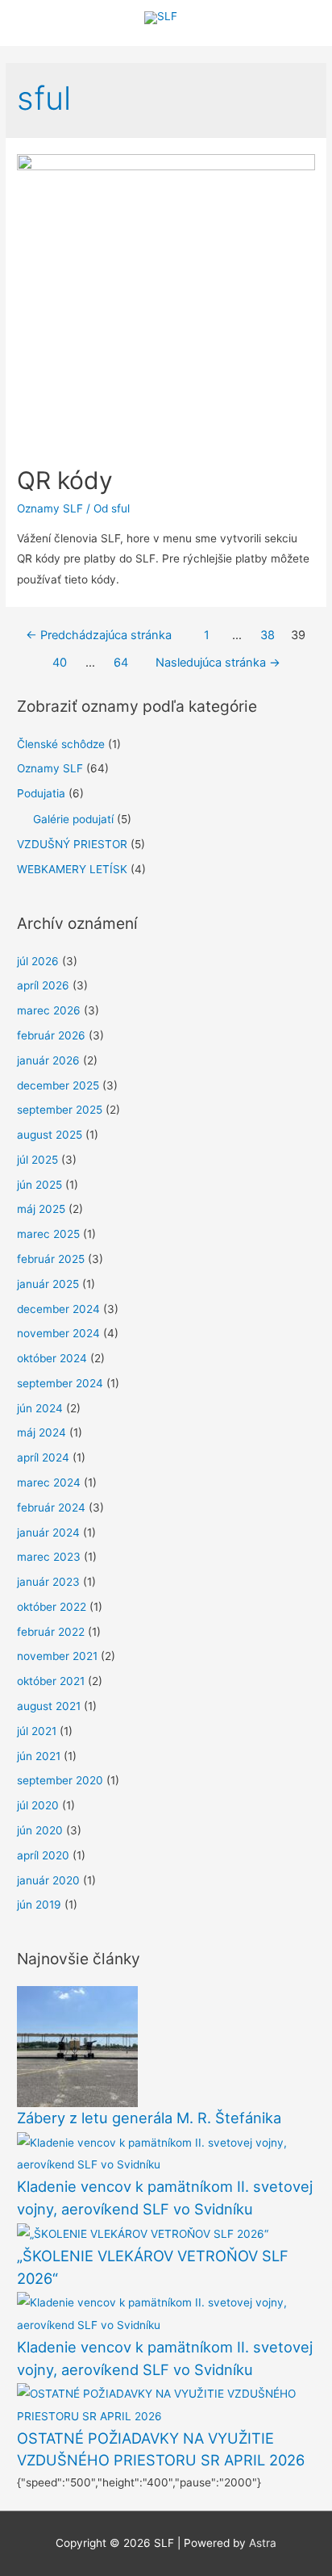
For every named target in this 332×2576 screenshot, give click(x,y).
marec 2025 (48, 1234)
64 (121, 663)
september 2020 (60, 1780)
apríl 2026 (43, 985)
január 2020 (48, 1880)
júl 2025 (37, 1160)
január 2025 (48, 1284)
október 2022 (52, 1607)
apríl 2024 (43, 1457)
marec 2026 (49, 1010)
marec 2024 (49, 1482)
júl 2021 (37, 1731)
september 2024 (60, 1383)
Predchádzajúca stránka (99, 635)
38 (268, 635)
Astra (263, 2543)
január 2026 (48, 1060)
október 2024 (52, 1358)
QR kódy (65, 480)
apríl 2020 (43, 1855)
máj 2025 (41, 1209)
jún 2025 (39, 1185)
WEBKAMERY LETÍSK (72, 869)
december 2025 (58, 1085)
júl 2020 (38, 1805)
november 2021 (57, 1656)
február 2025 (51, 1259)
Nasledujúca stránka (218, 663)
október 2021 (51, 1681)
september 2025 (60, 1110)
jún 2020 (40, 1830)
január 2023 (48, 1582)
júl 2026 (38, 961)
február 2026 (51, 1035)
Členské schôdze (61, 744)
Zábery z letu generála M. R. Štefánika (149, 2118)
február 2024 (51, 1508)
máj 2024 (41, 1432)
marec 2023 (49, 1557)
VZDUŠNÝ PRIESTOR (72, 844)
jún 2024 (40, 1408)
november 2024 (58, 1333)
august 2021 (49, 1706)
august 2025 (50, 1135)
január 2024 (48, 1533)
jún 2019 (39, 1905)
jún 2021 (39, 1756)
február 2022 (51, 1632)
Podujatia (41, 793)
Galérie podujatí (73, 819)
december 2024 (58, 1309)
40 (60, 663)
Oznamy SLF (50, 508)
